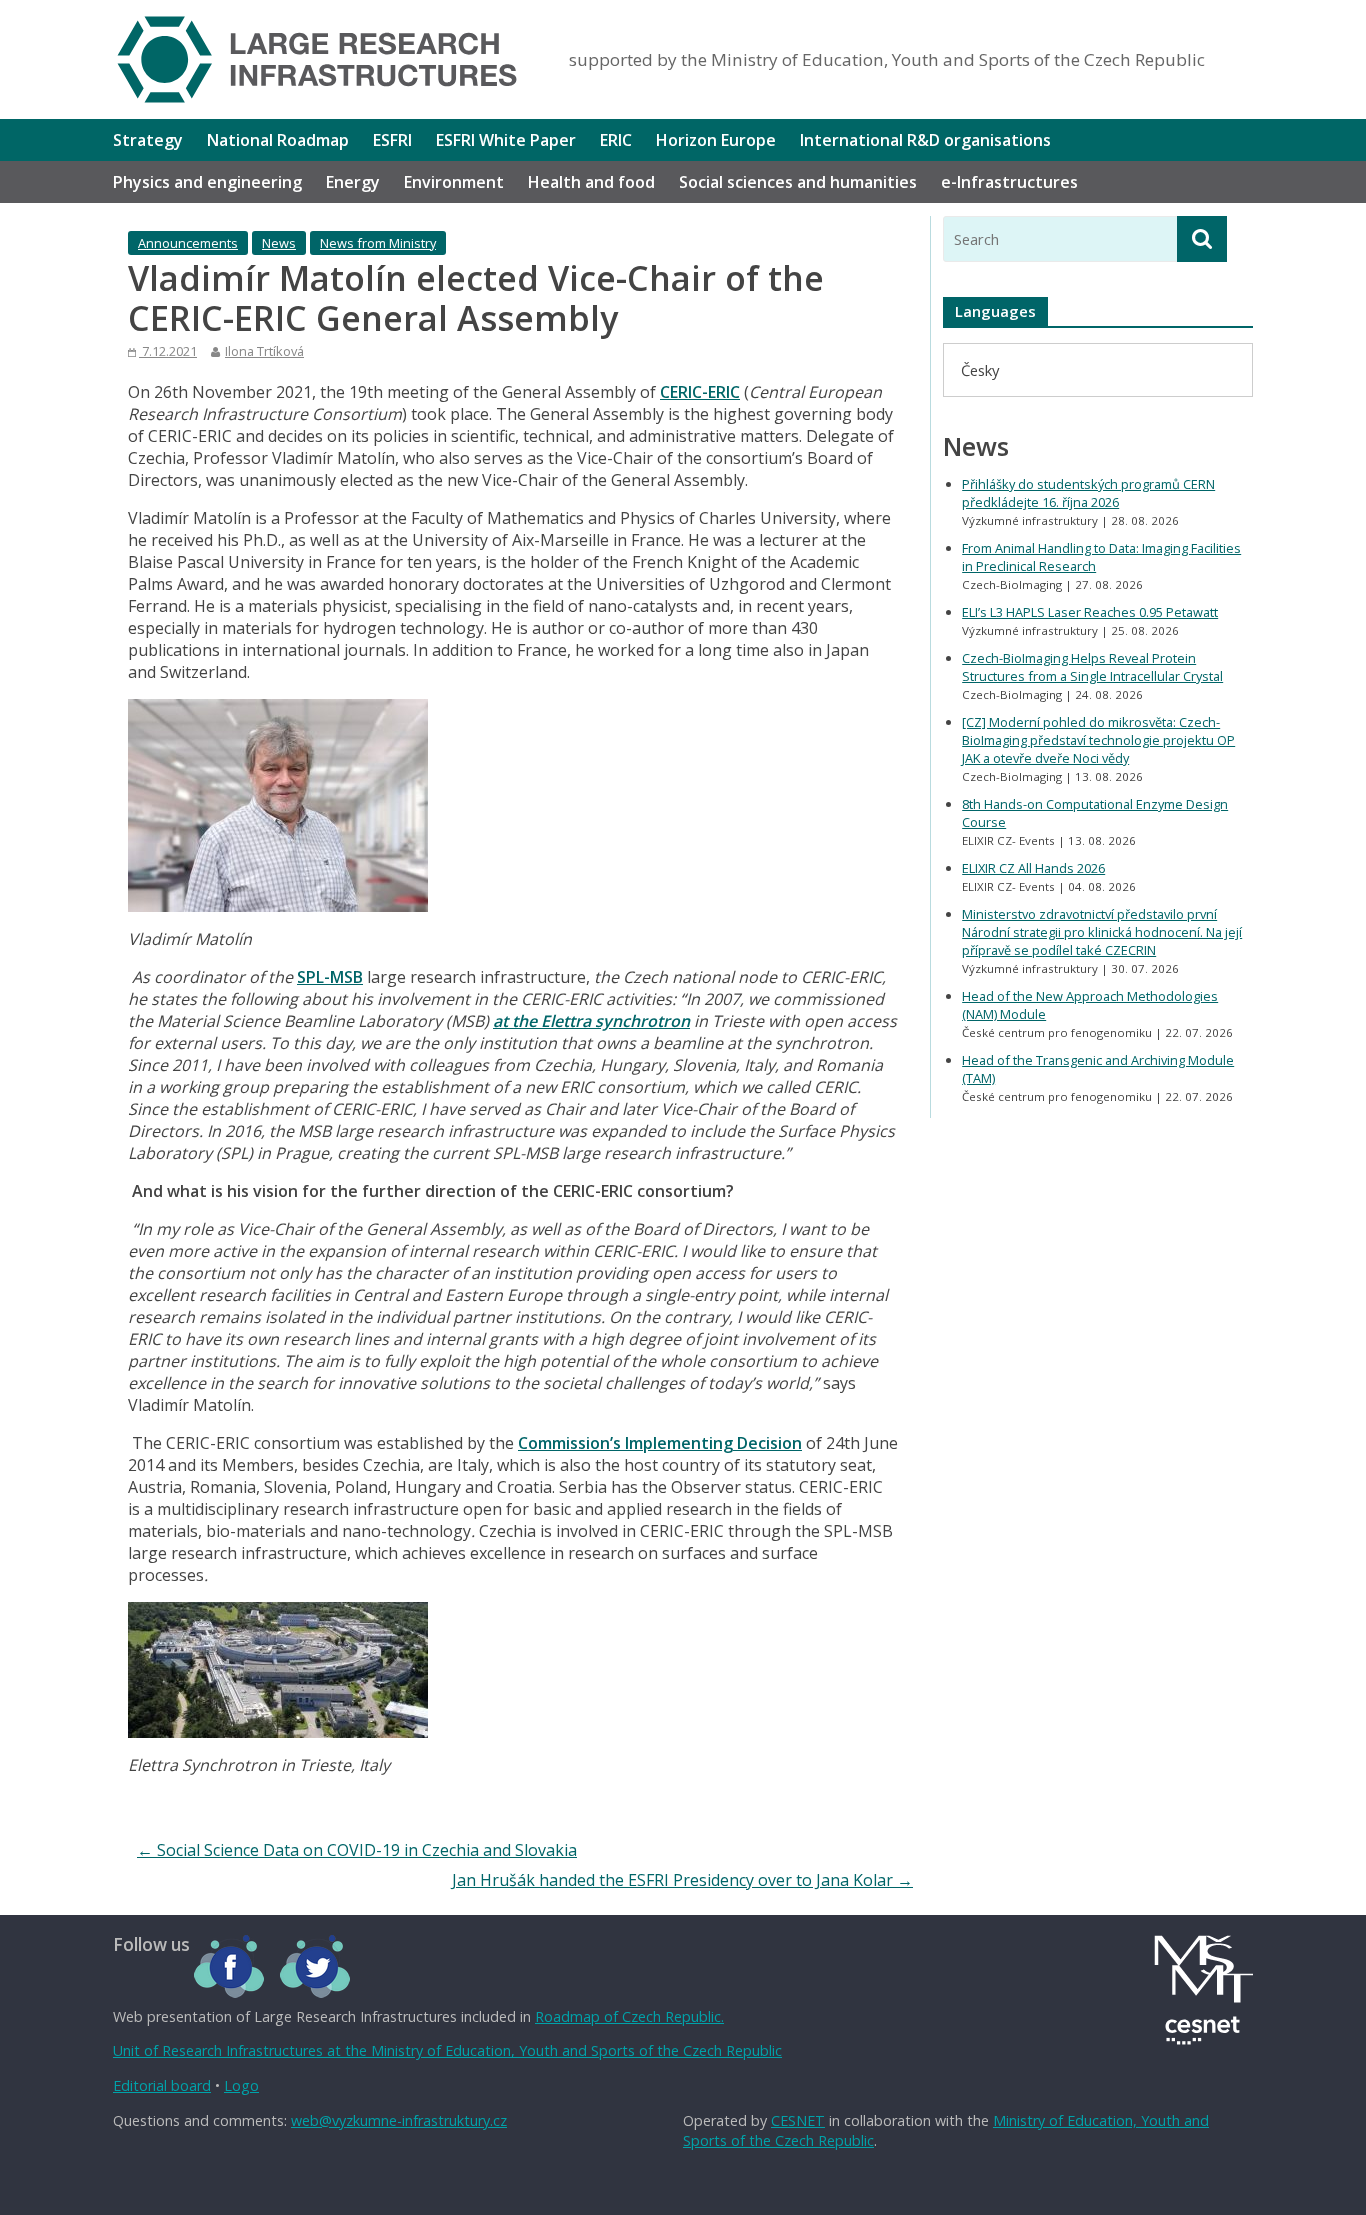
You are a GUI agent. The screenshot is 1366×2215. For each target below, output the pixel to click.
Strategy (148, 140)
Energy (353, 182)
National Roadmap (278, 140)
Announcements (188, 243)
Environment (454, 182)
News (279, 243)
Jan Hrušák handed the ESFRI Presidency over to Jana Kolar (682, 1880)
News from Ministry (378, 243)
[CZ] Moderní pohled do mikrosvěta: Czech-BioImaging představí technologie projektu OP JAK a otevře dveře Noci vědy (1098, 740)
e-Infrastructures (1009, 182)
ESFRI (392, 140)
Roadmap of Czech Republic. (629, 2016)
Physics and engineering (207, 182)
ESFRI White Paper (506, 140)
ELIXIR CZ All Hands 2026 (1033, 868)
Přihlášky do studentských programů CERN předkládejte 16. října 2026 (1088, 493)
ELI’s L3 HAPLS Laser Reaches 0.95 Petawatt (1090, 612)
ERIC (616, 140)
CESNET (798, 2120)
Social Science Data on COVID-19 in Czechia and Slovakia (357, 1850)
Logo (241, 2085)
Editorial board (162, 2085)
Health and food (591, 182)
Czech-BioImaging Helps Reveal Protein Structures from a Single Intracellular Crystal (1092, 667)
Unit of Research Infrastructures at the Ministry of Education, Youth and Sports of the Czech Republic (447, 2050)
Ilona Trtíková (264, 351)
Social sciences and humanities (798, 182)
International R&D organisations (925, 140)
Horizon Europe (716, 140)
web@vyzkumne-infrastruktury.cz (399, 2120)
